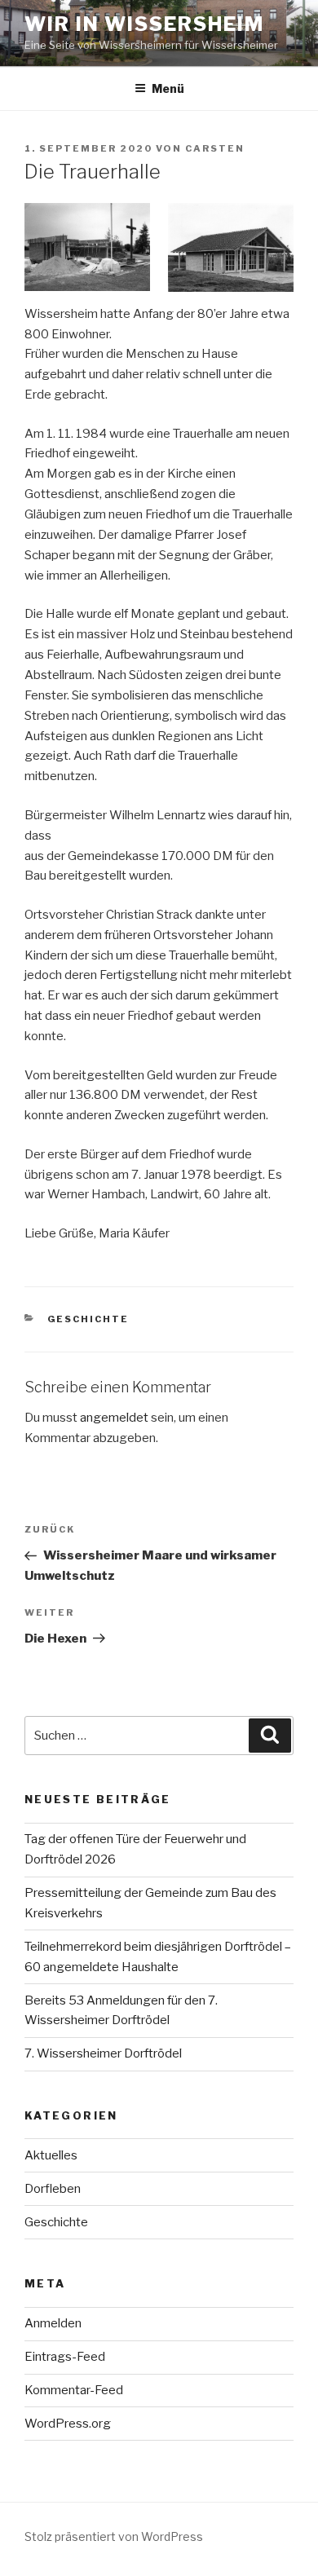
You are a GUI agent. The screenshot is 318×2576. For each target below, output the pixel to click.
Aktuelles (51, 2155)
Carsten (215, 148)
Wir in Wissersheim (144, 24)
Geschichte (88, 1319)
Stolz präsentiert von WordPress (114, 2536)
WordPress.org (68, 2424)
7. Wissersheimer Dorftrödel (103, 2053)
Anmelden (53, 2323)
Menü (168, 88)
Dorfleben (53, 2189)
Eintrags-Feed (65, 2357)
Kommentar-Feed (74, 2390)
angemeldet (114, 1418)
